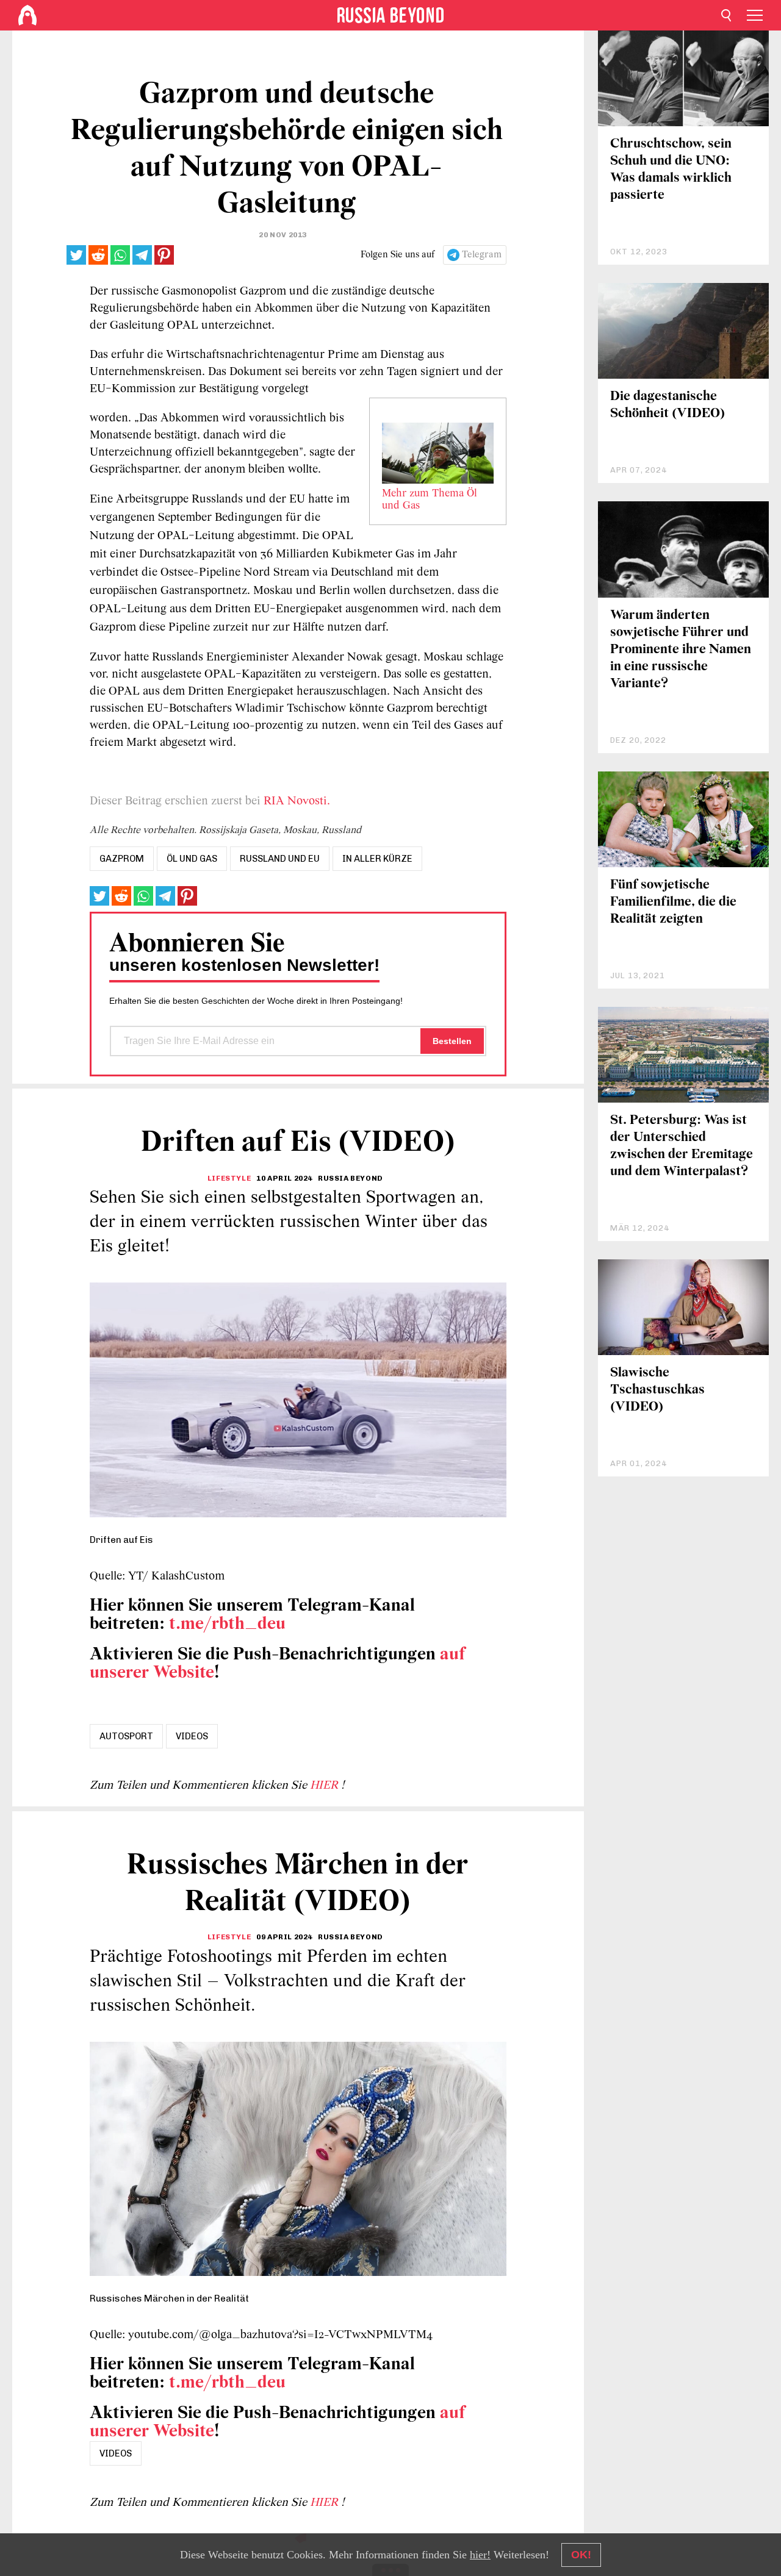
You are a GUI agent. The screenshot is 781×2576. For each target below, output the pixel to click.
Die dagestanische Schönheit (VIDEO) (668, 405)
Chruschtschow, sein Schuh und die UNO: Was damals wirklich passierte (671, 170)
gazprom (122, 859)
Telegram (482, 255)
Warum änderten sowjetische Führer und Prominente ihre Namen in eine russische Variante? (681, 650)
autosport (126, 1736)
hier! (480, 2555)
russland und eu (280, 859)
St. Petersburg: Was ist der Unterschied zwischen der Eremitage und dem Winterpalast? (682, 1146)
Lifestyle (229, 1178)
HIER (326, 1786)
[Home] (27, 15)
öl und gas (192, 859)
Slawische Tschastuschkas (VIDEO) (657, 1390)
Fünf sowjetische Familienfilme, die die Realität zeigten (673, 902)
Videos (192, 1736)
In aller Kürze (377, 859)
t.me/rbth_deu (227, 1624)
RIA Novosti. (297, 801)
